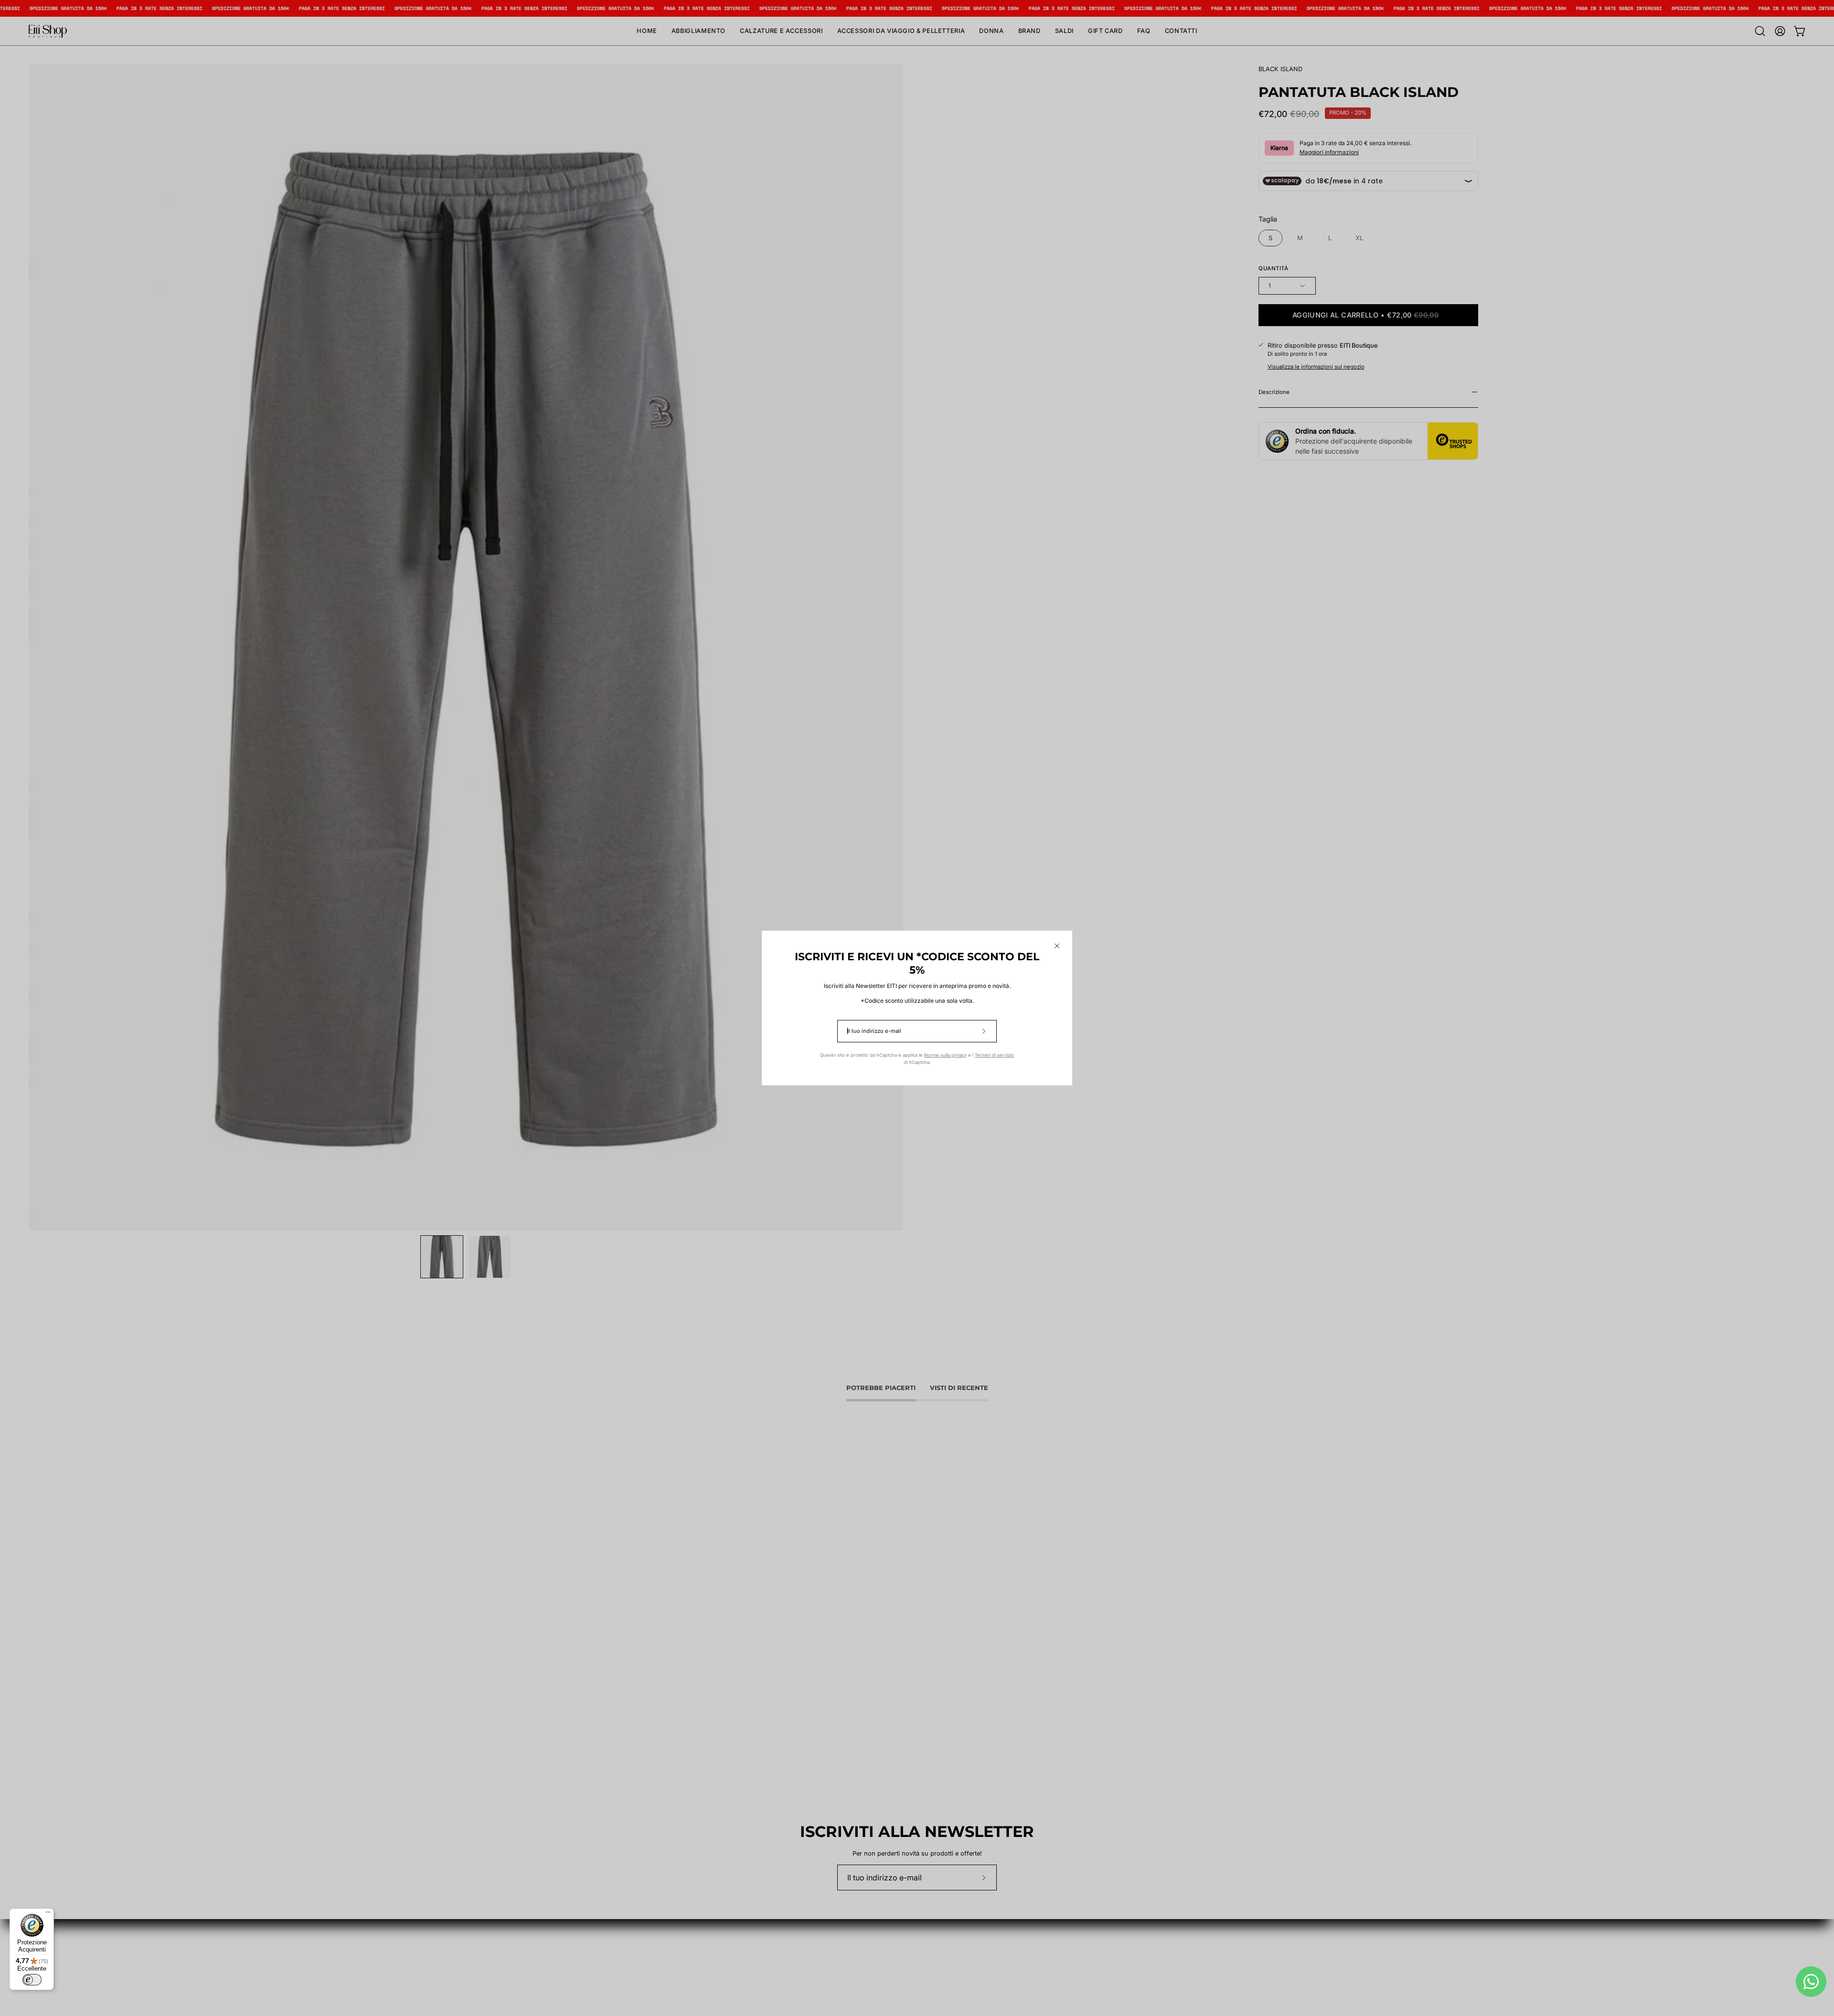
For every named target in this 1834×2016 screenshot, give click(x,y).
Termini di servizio (994, 1055)
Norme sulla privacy (945, 1055)
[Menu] (48, 1914)
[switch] (32, 1980)
